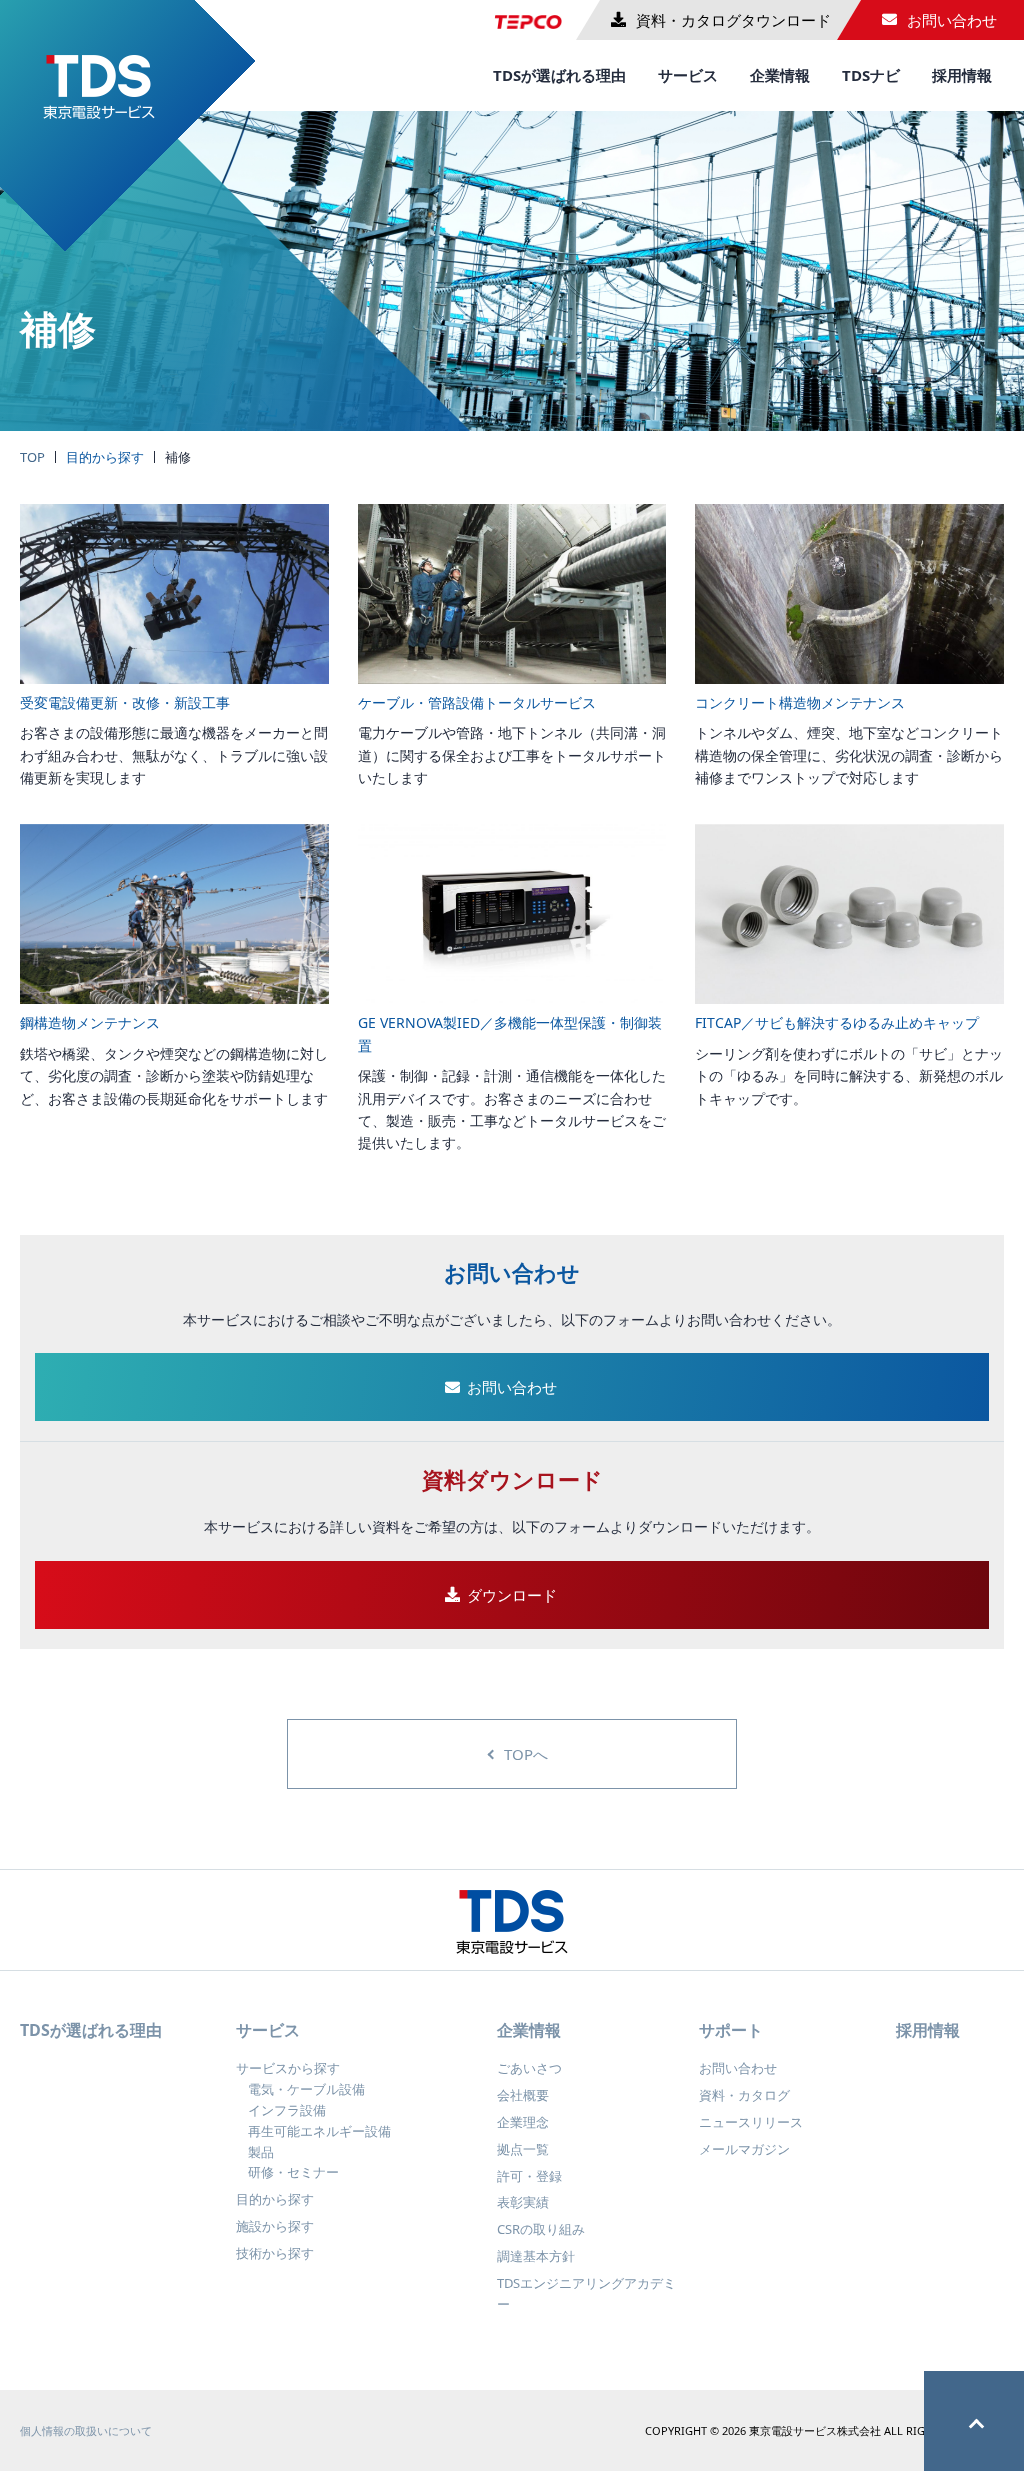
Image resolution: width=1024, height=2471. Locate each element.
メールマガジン (744, 2149)
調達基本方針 (536, 2256)
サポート (731, 2030)
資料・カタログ (744, 2095)
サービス (688, 75)
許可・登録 (529, 2176)
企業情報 (780, 75)
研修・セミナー (293, 2172)
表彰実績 (523, 2202)
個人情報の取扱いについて (86, 2430)
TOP (32, 457)
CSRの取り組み (541, 2229)
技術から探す (275, 2253)
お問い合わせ (738, 2068)
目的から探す (105, 457)
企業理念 (523, 2122)
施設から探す (275, 2226)
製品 (261, 2152)
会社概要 (523, 2095)
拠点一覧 (523, 2149)
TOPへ (526, 1754)
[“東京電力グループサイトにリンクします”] (535, 14)
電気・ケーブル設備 (306, 2089)
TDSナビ (871, 75)
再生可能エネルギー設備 (319, 2131)
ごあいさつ (529, 2068)
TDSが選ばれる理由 (559, 75)
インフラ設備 (287, 2110)
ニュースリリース (751, 2122)
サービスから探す (288, 2068)
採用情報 (962, 75)
